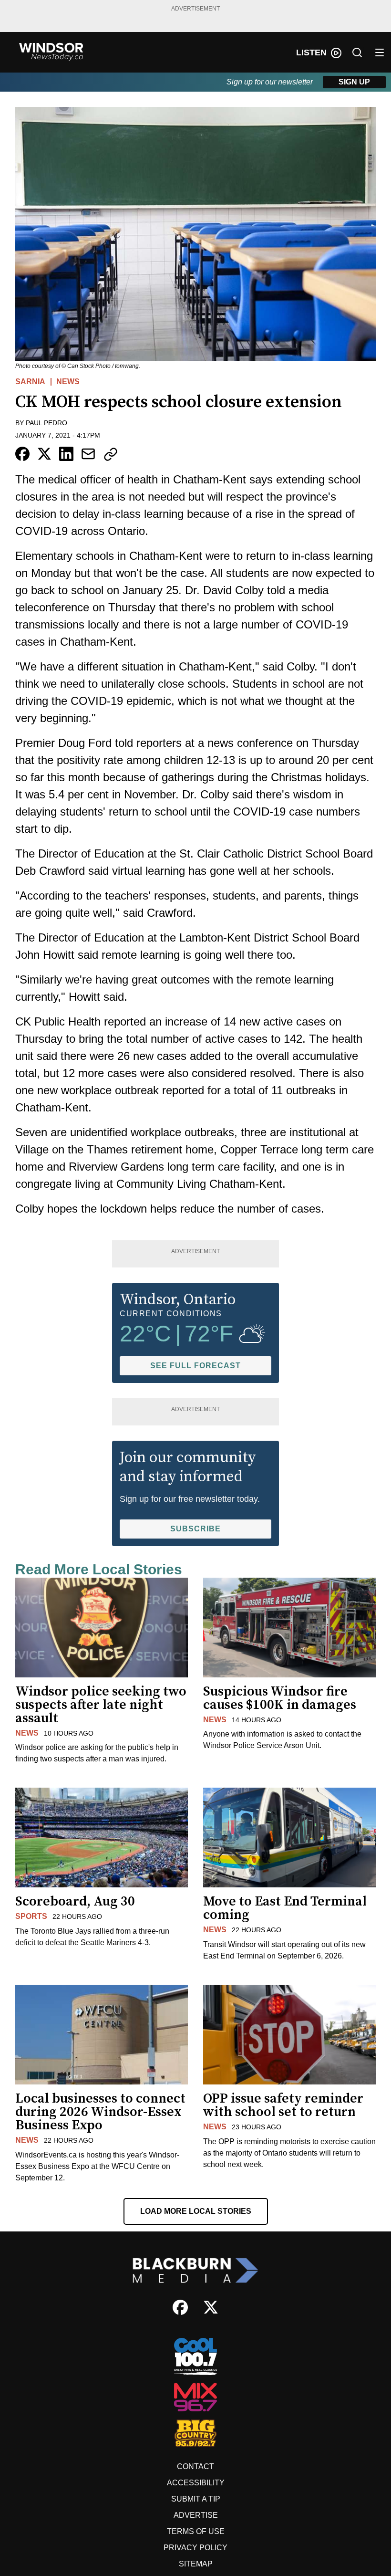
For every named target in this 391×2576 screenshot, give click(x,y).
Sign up (354, 82)
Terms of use (196, 2531)
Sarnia (30, 382)
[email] (88, 454)
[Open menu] (380, 52)
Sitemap (196, 2564)
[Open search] (357, 52)
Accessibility (196, 2483)
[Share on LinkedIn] (66, 454)
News (68, 382)
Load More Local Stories (196, 2211)
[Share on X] (44, 454)
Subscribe (195, 1529)
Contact (195, 2466)
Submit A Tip (196, 2499)
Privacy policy (195, 2548)
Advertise (196, 2515)
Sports (31, 1916)
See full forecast (195, 1366)
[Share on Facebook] (22, 454)
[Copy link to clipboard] (111, 454)
